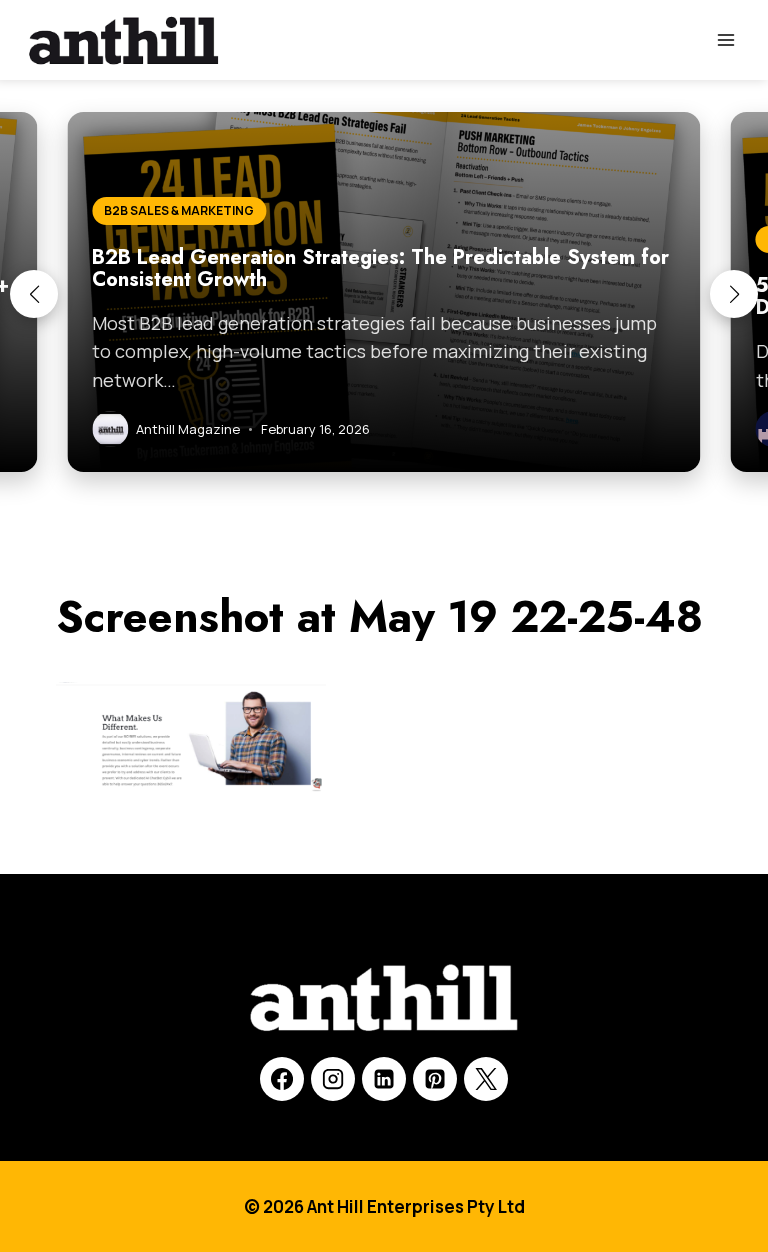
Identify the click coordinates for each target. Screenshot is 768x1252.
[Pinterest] (435, 1079)
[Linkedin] (384, 1079)
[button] (34, 294)
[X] (486, 1079)
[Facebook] (282, 1079)
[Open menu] (725, 39)
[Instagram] (333, 1079)
